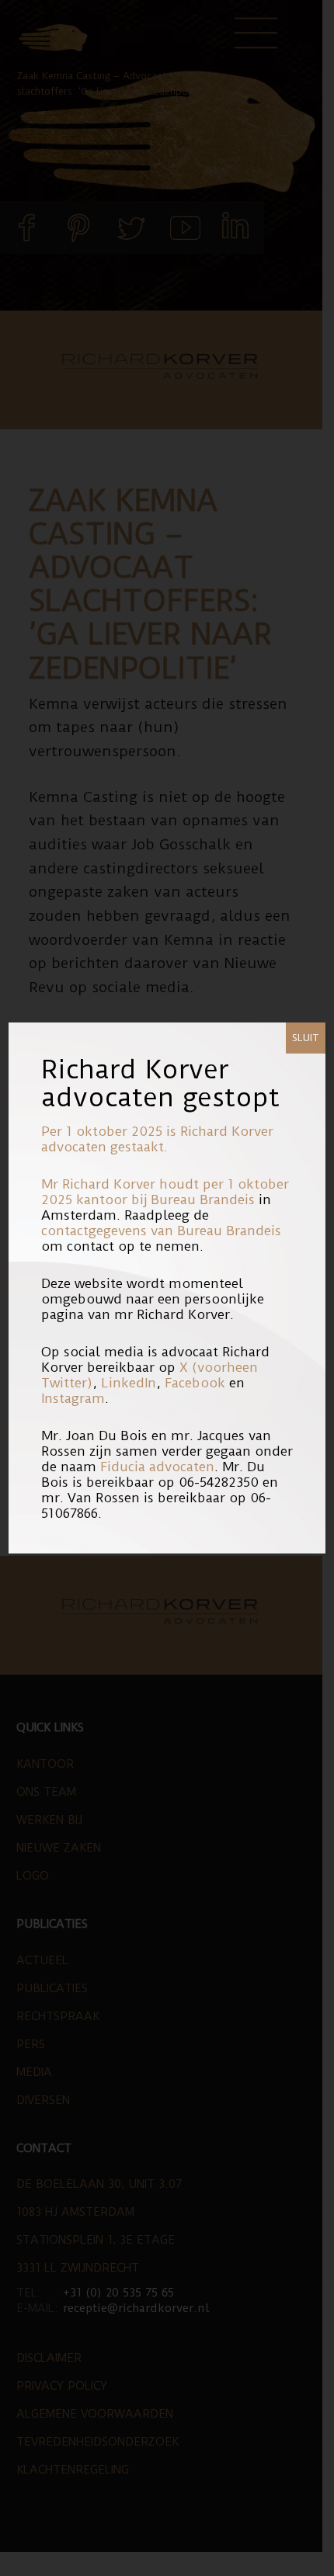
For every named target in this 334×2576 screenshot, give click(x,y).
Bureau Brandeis (203, 1199)
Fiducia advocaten (157, 1467)
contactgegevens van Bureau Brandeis (161, 1231)
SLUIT (306, 1038)
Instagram (73, 1398)
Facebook (195, 1383)
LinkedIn (129, 1383)
